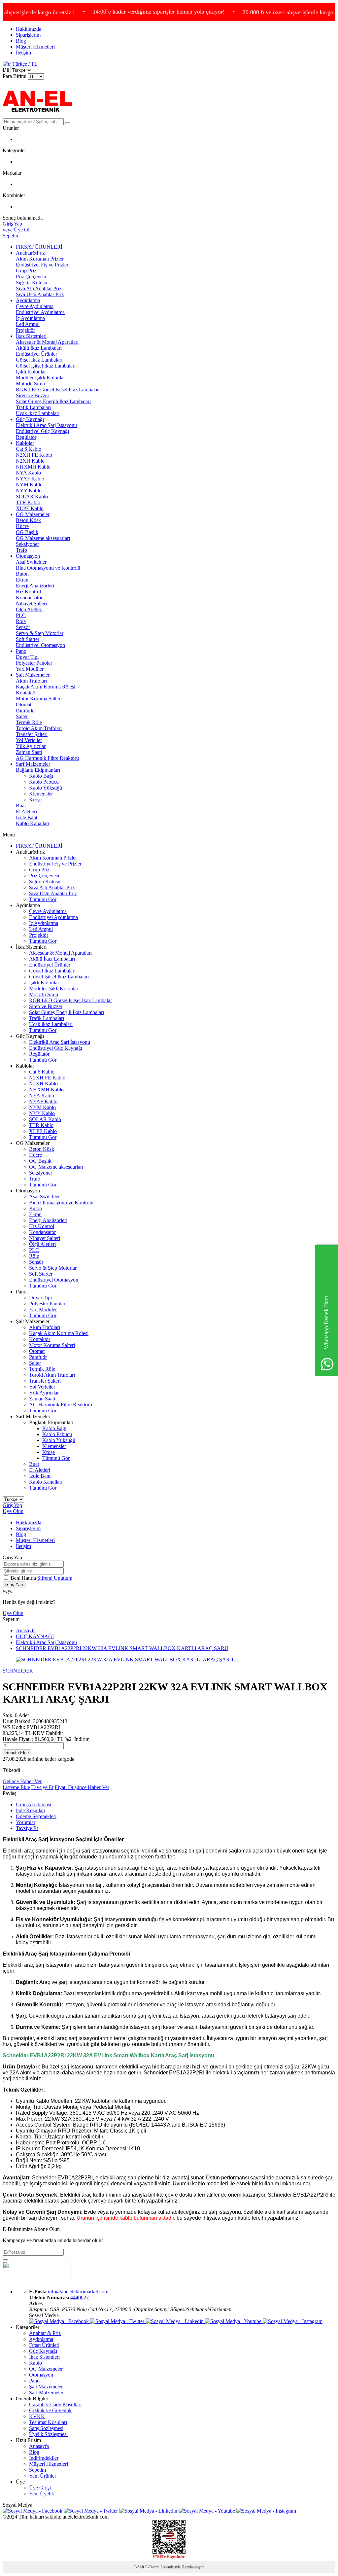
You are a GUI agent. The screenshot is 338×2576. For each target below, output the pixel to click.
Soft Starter (28, 639)
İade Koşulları (31, 1810)
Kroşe (35, 800)
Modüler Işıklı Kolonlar (40, 378)
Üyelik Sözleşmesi (48, 2434)
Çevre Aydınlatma (35, 306)
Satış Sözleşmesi (46, 2428)
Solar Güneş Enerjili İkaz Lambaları (53, 401)
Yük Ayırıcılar (31, 746)
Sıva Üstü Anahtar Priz (40, 294)
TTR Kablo (28, 502)
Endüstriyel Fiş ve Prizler (42, 265)
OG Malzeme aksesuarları (43, 538)
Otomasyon (28, 556)
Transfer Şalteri (32, 734)
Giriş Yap (12, 1505)
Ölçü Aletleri (29, 609)
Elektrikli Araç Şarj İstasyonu (46, 425)
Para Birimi (15, 76)
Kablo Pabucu (44, 782)
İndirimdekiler (44, 2458)
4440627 (80, 2297)
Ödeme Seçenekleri (36, 1816)
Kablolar (25, 443)
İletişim (23, 53)
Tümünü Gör (43, 899)
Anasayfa (26, 1630)
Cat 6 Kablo (29, 449)
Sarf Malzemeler (33, 764)
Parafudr (25, 710)
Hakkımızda (29, 29)
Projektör (25, 330)
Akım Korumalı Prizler (40, 259)
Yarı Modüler (30, 669)
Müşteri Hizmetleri (35, 47)
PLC (21, 615)
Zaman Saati (29, 752)
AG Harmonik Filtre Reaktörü (47, 758)
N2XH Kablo (30, 461)
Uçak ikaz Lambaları (38, 413)
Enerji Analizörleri (35, 586)
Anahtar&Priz (30, 253)
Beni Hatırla (24, 1578)
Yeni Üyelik (42, 2494)
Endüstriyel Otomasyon (40, 645)
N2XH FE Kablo (34, 455)
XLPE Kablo (30, 508)
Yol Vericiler (29, 740)
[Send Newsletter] (5, 2260)
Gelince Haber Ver (22, 1781)
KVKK (37, 2416)
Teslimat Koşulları (48, 2422)
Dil (6, 70)
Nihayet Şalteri (31, 603)
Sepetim (37, 2470)
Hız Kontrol (28, 592)
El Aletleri (26, 812)
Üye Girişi (40, 2488)
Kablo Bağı (41, 776)
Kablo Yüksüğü (46, 788)
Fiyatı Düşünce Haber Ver (82, 1787)
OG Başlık (27, 532)
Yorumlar (26, 1822)
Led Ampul (28, 324)
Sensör (23, 627)
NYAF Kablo (30, 479)
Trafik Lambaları (33, 407)
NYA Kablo (28, 473)
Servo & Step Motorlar (40, 633)
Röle (21, 621)
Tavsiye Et (42, 1787)
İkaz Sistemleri (31, 336)
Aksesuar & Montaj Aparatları (47, 342)
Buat (21, 806)
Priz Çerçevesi (31, 277)
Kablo (35, 2363)
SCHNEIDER (18, 1671)
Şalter (22, 716)
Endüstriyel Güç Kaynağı (42, 431)
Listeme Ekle (16, 1787)
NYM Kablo (29, 485)
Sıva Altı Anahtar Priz (39, 288)
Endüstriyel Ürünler (36, 354)
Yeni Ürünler (43, 2476)
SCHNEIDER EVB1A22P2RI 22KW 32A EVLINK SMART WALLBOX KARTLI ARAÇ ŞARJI (122, 1648)
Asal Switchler (31, 562)
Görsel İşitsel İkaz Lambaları (46, 366)
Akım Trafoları (31, 681)
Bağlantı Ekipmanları (38, 770)
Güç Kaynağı (30, 419)
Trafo (21, 550)
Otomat (24, 705)
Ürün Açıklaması (34, 1804)
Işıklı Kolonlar (31, 372)
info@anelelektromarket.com (78, 2292)
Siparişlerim (28, 35)
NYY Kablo (29, 491)
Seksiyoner (27, 544)
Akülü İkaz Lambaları (39, 348)
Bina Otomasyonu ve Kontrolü (48, 568)
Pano (21, 651)
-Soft (139, 2567)
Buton (22, 574)
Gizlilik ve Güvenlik (50, 2410)
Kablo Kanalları (33, 823)
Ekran (22, 580)
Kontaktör (26, 693)
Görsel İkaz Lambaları (39, 360)
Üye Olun (13, 1511)
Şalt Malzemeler (33, 675)
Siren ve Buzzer (33, 395)
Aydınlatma (28, 300)
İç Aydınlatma (30, 318)
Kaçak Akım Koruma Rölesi (46, 687)
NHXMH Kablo (33, 467)
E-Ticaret (152, 2567)
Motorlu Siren (30, 384)
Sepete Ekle (17, 1753)
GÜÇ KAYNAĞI (35, 1636)
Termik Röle (29, 722)
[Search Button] (68, 123)
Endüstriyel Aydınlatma (40, 312)
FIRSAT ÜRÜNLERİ (39, 247)
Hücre (22, 526)
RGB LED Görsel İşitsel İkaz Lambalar (57, 389)
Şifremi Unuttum (55, 1578)
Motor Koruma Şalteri (39, 699)
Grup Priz (26, 271)
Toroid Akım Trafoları (39, 728)
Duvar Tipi (27, 657)
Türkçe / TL (24, 64)
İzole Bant (27, 817)
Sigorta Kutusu (32, 282)
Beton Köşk (28, 520)
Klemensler (41, 794)
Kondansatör (29, 598)
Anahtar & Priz (45, 2333)
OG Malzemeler (33, 514)
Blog (21, 41)
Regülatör (26, 437)
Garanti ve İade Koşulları (55, 2404)
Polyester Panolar (34, 663)
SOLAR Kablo (32, 496)
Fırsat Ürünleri (44, 2345)
